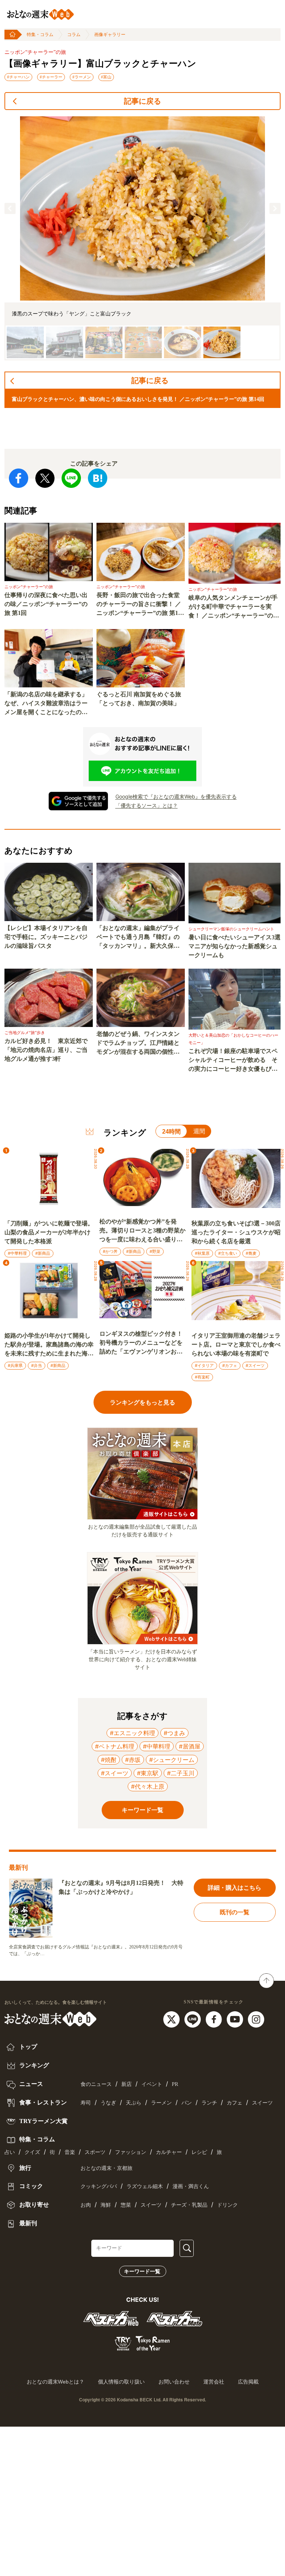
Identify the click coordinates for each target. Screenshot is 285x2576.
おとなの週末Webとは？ (55, 2382)
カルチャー (169, 2152)
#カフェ (230, 1365)
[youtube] (236, 2019)
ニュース (30, 2084)
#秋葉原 (202, 1253)
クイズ (32, 2152)
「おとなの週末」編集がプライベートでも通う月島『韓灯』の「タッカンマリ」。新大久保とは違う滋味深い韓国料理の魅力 (138, 938)
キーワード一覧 (142, 2271)
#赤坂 (133, 1760)
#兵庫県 (15, 1365)
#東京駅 (148, 1773)
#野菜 (155, 1251)
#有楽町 (202, 1377)
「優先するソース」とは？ (147, 805)
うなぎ (108, 2103)
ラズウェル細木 (145, 2186)
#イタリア (204, 1365)
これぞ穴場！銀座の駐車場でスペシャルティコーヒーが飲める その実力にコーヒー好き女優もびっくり (233, 1061)
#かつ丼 (110, 1251)
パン (187, 2103)
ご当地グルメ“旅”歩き (25, 1033)
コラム (74, 35)
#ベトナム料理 (115, 1746)
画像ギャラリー (110, 35)
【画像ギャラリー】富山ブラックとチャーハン (100, 64)
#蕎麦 (251, 1253)
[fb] (215, 2019)
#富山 (106, 77)
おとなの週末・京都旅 (107, 2168)
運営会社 (214, 2382)
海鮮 (106, 2205)
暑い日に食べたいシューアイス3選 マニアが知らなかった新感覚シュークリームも (235, 946)
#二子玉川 (181, 1773)
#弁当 (37, 1365)
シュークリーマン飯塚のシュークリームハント (231, 929)
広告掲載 (248, 2382)
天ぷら (134, 2103)
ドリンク (227, 2205)
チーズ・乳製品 (189, 2205)
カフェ (235, 2103)
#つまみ (174, 1733)
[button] (10, 208)
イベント (152, 2084)
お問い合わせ (174, 2382)
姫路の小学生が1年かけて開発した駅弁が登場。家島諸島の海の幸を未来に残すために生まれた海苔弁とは (49, 1345)
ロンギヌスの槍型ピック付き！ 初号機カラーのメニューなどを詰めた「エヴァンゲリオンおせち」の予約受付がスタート (143, 1343)
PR (175, 2084)
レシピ (199, 2152)
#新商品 (43, 1253)
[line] (194, 2019)
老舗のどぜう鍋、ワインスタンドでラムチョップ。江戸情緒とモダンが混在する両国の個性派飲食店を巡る (138, 1044)
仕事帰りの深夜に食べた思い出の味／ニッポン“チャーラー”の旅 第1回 (46, 604)
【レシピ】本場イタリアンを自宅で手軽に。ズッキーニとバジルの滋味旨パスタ (46, 937)
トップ (27, 2047)
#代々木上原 (148, 1786)
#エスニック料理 (132, 1733)
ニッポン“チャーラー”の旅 (35, 52)
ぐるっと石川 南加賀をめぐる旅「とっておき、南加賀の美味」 (139, 699)
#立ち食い (228, 1253)
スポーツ (95, 2152)
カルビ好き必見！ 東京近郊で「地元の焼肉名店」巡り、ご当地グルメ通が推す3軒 (46, 1050)
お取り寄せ (33, 2205)
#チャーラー (51, 77)
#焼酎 (109, 1760)
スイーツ (262, 2103)
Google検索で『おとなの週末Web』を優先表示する (176, 796)
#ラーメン (82, 77)
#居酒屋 (190, 1746)
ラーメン (161, 2103)
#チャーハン (18, 77)
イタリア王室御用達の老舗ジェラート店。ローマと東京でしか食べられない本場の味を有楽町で (236, 1344)
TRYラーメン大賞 (43, 2121)
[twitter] (172, 2019)
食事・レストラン (42, 2102)
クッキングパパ (99, 2186)
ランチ (209, 2103)
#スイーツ (255, 1365)
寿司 (86, 2103)
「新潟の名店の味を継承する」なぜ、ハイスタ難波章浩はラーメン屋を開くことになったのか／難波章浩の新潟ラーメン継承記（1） (46, 704)
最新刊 (27, 2223)
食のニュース (96, 2084)
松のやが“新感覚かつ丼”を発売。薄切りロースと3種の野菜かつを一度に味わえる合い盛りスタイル (142, 1231)
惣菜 (126, 2205)
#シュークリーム (172, 1760)
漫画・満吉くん (191, 2186)
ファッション (131, 2152)
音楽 (70, 2152)
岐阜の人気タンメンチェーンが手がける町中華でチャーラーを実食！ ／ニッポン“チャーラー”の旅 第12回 (234, 607)
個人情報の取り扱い (121, 2382)
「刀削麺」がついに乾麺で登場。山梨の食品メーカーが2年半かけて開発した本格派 (49, 1232)
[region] (142, 238)
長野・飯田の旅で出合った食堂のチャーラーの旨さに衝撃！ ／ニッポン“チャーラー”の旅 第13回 (139, 605)
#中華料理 (17, 1253)
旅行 (24, 2168)
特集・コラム (40, 35)
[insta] (256, 2019)
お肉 (86, 2205)
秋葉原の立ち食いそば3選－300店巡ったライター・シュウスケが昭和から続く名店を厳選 (236, 1232)
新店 (127, 2084)
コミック (30, 2186)
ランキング (33, 2065)
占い (10, 2152)
